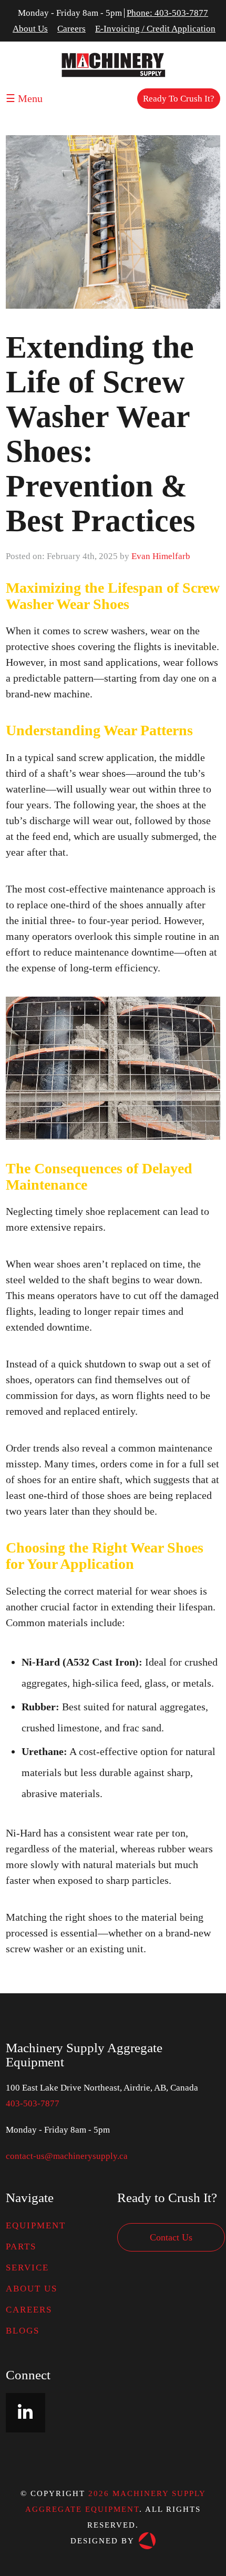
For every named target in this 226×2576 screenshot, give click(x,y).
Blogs (23, 2331)
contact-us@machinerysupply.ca (67, 2156)
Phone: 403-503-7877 (167, 13)
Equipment (36, 2225)
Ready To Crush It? (179, 99)
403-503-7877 (33, 2103)
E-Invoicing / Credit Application (155, 29)
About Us (30, 29)
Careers (71, 29)
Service (27, 2268)
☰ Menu (24, 98)
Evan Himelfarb (161, 556)
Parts (21, 2247)
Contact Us (171, 2237)
